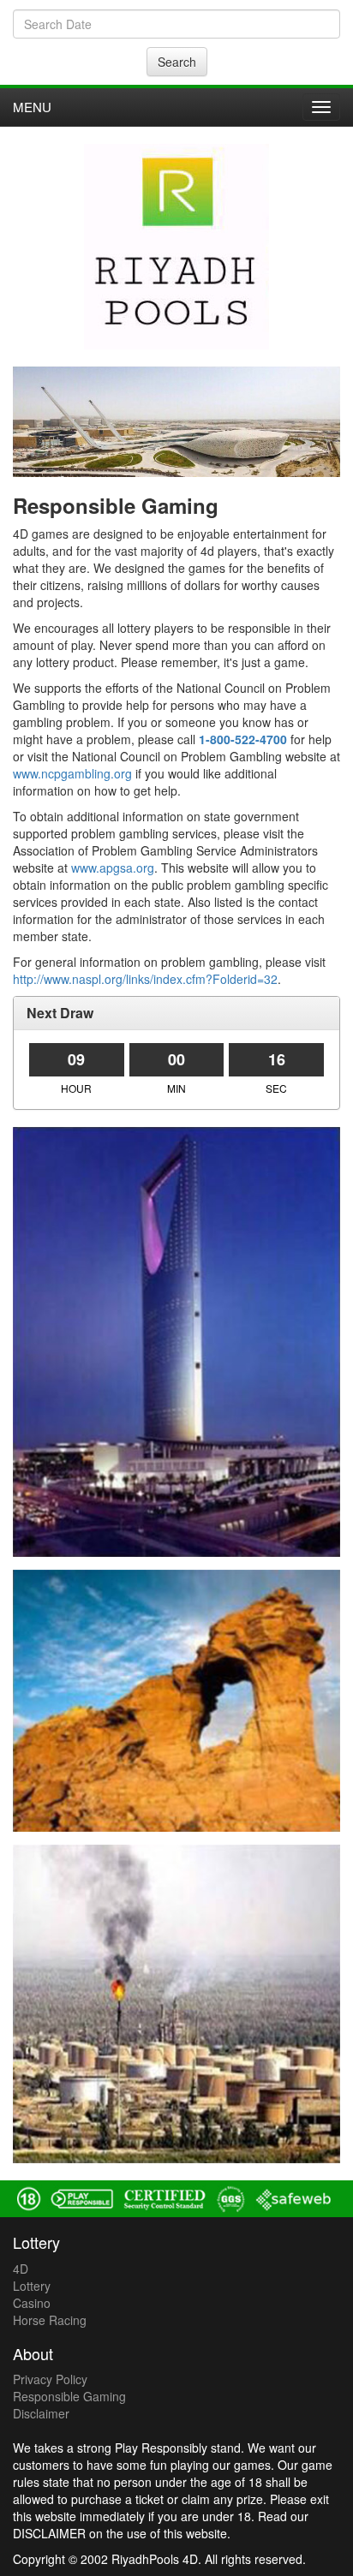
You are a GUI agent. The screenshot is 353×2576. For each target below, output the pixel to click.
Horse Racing (50, 2320)
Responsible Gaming (69, 2396)
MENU (32, 107)
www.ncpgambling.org (72, 773)
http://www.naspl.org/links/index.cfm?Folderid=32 (145, 979)
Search (177, 62)
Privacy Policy (50, 2379)
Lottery (32, 2286)
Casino (32, 2303)
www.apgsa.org (113, 868)
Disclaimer (41, 2413)
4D (21, 2269)
